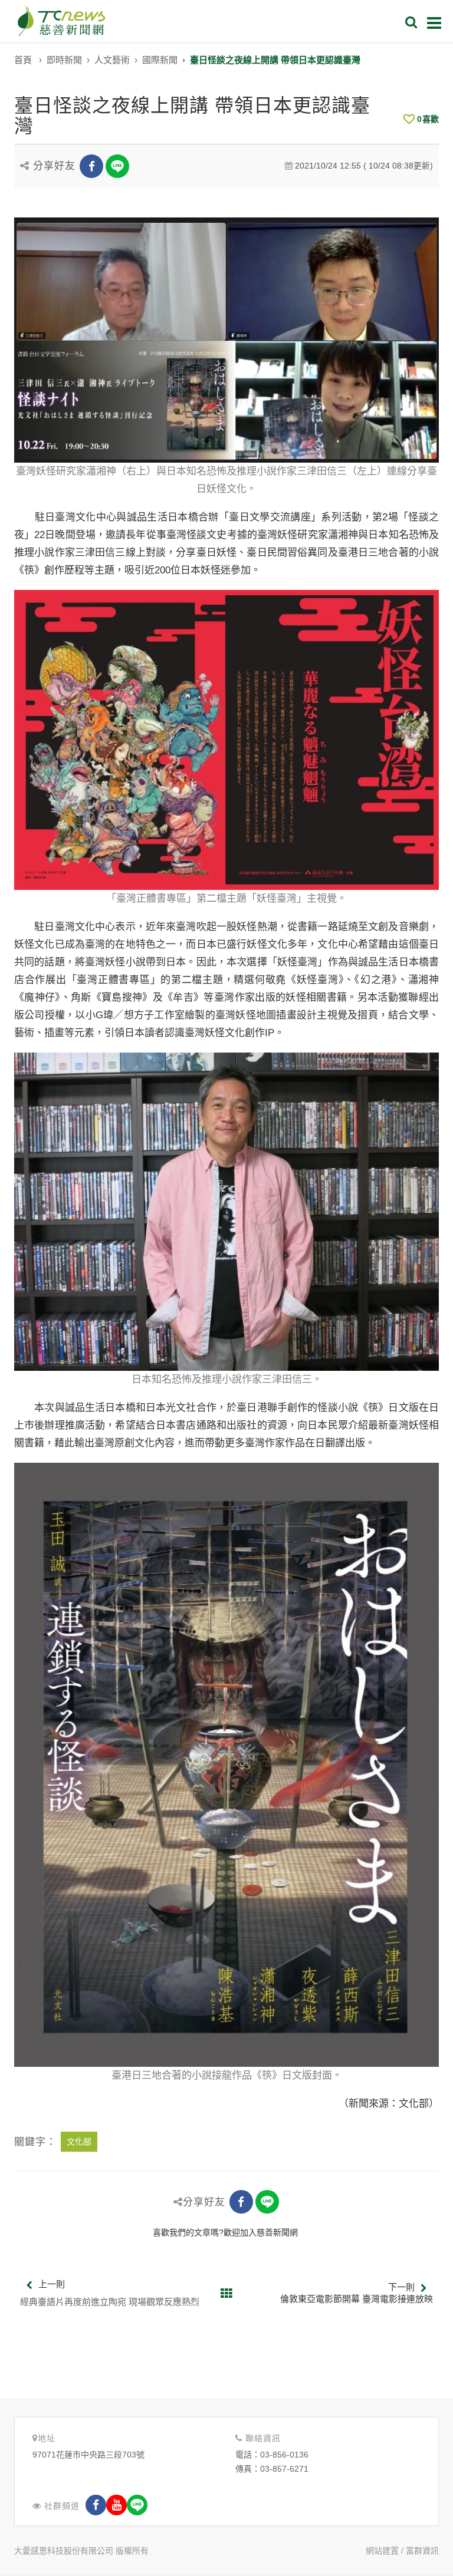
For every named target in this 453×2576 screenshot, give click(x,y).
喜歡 (428, 119)
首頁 (23, 60)
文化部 (79, 2142)
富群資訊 (422, 2551)
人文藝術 (112, 60)
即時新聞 (64, 60)
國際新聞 (160, 60)
